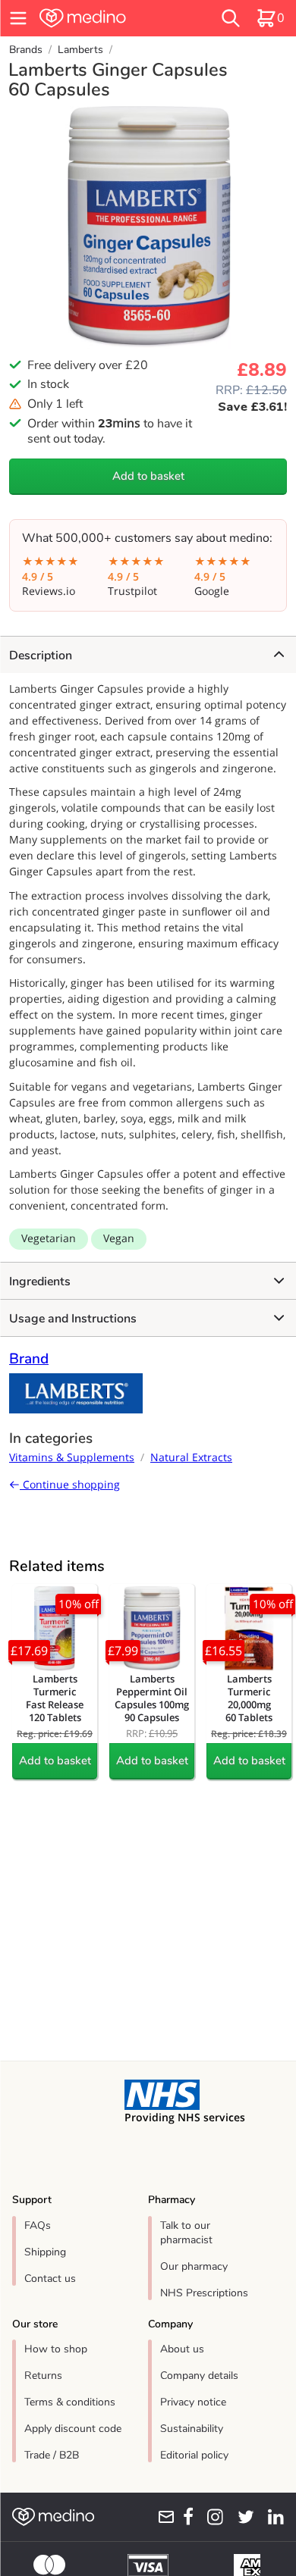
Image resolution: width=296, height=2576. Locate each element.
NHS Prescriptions (204, 2293)
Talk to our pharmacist (186, 2233)
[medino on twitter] (242, 2517)
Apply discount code (73, 2429)
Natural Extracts (191, 1457)
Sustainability (192, 2429)
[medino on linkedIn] (272, 2517)
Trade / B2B (52, 2455)
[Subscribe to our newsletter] (162, 2517)
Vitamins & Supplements (72, 1457)
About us (182, 2349)
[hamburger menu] (18, 18)
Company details (199, 2376)
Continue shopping (70, 1484)
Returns (43, 2376)
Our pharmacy (194, 2266)
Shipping (45, 2252)
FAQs (38, 2225)
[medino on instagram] (211, 2517)
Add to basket (148, 476)
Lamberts (80, 50)
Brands (26, 50)
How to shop (56, 2349)
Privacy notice (193, 2402)
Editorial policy (194, 2455)
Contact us (50, 2279)
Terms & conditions (70, 2402)
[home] (106, 18)
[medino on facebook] (184, 2517)
